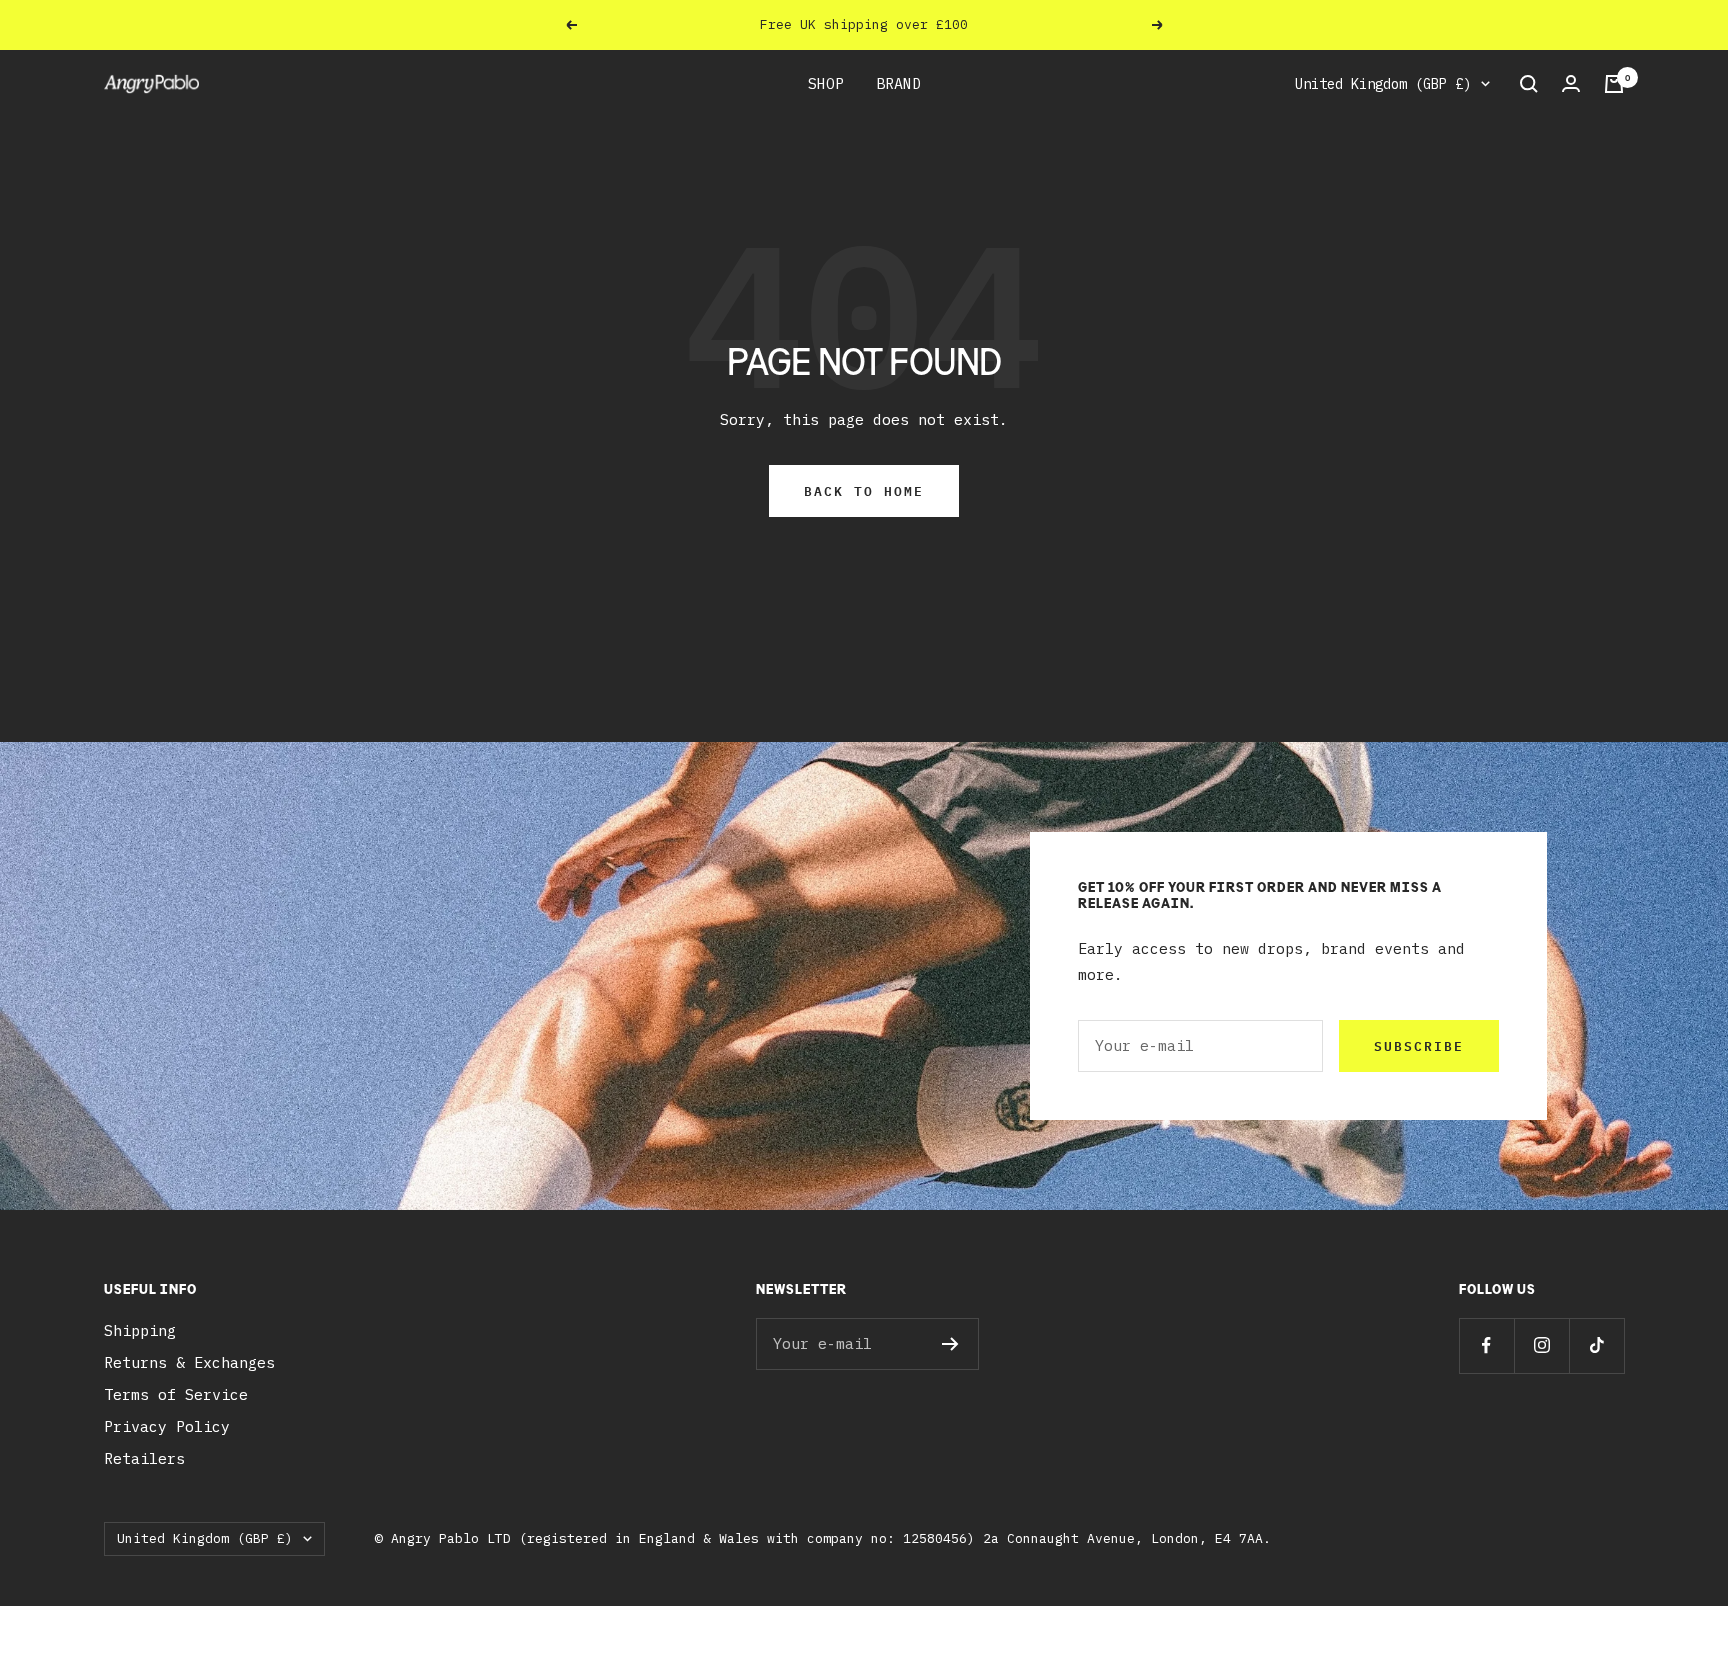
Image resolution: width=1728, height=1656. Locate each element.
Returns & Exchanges (189, 1362)
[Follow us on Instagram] (1541, 1345)
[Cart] (1614, 84)
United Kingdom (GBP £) (1383, 84)
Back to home (864, 491)
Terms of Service (176, 1394)
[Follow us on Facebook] (1486, 1345)
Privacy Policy (167, 1426)
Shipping (140, 1330)
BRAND (898, 83)
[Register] (950, 1344)
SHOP (826, 83)
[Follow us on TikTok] (1596, 1345)
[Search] (1529, 84)
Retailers (144, 1458)
